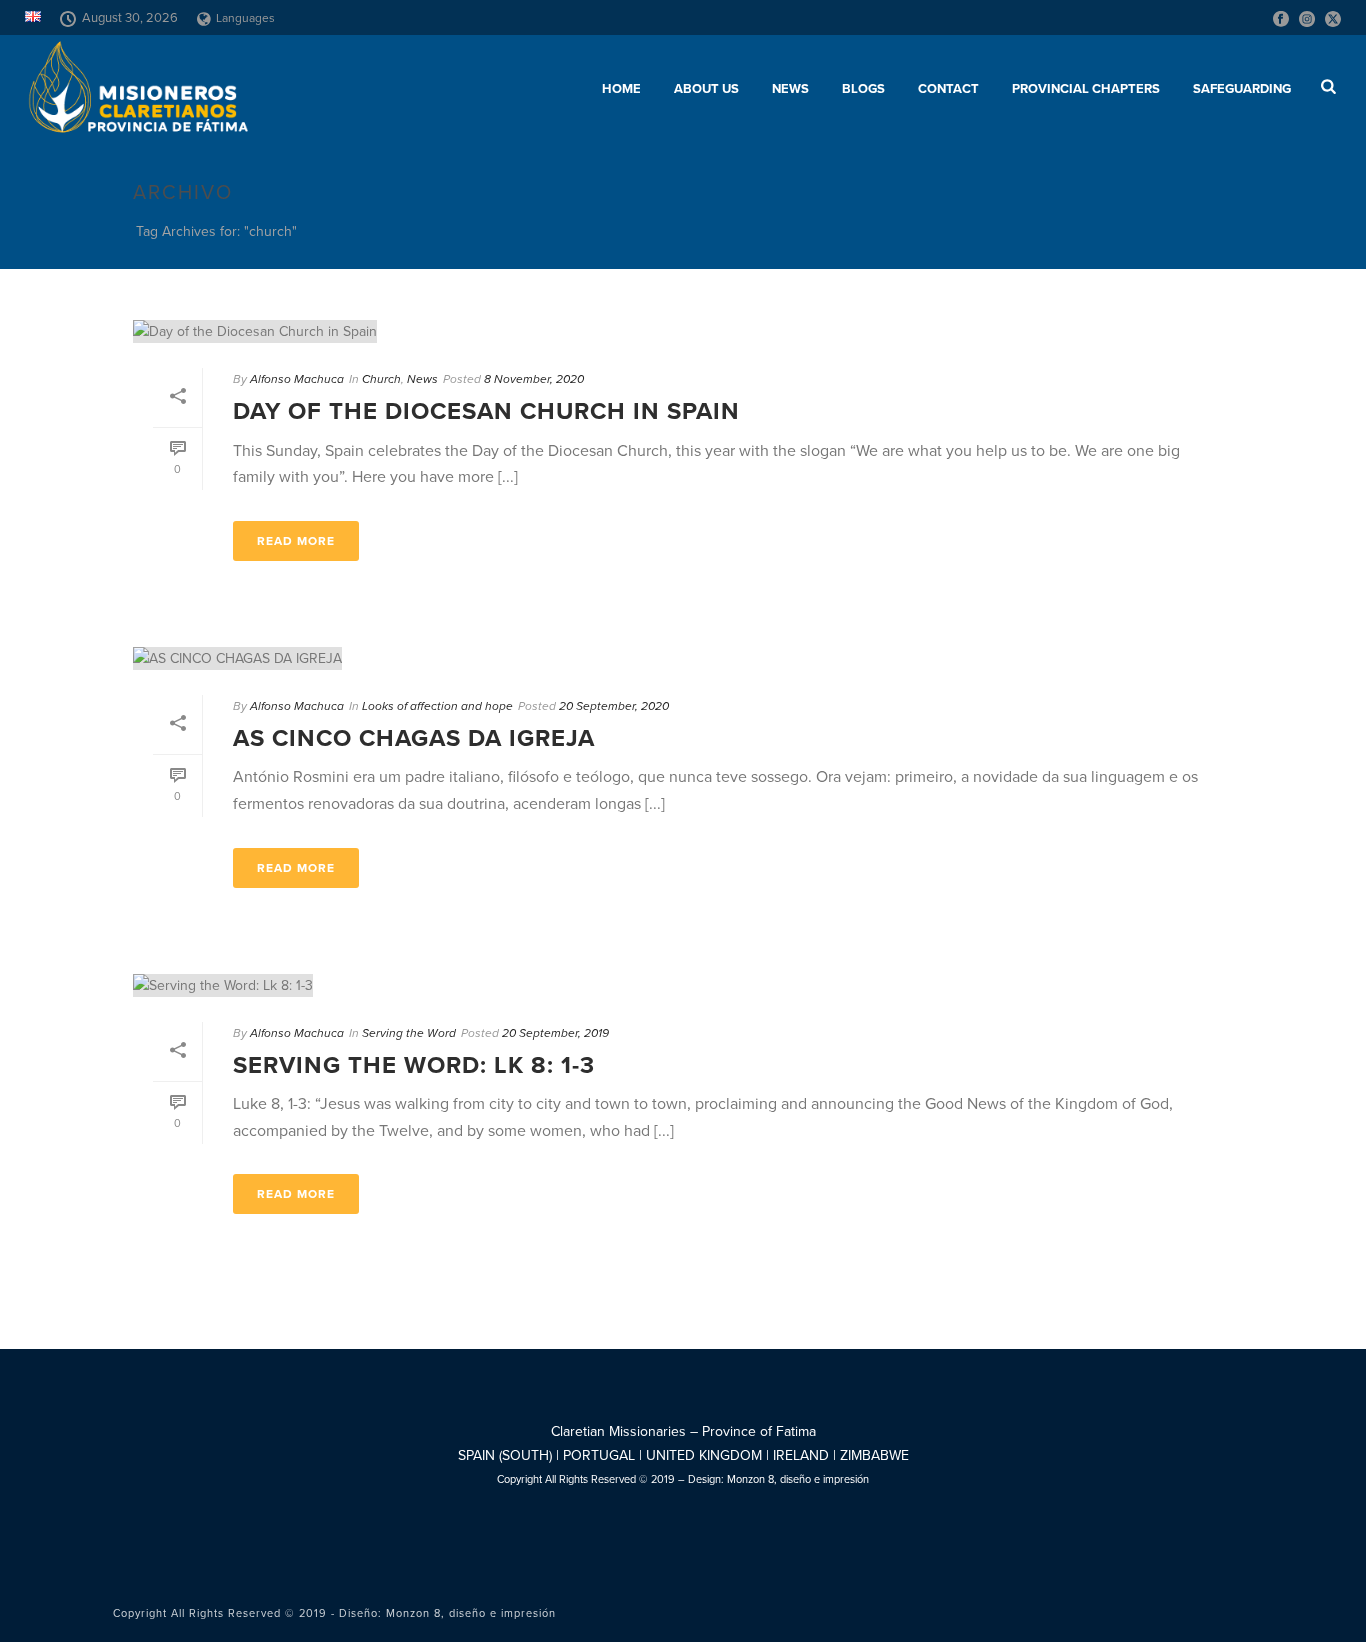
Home (621, 89)
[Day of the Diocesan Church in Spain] (683, 331)
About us (706, 89)
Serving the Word (409, 1033)
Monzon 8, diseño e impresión (798, 1479)
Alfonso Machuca (297, 379)
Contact (948, 89)
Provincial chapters (1086, 89)
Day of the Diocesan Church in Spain (486, 411)
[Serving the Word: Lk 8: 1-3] (683, 985)
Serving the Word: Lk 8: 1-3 (414, 1065)
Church (381, 379)
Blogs (863, 89)
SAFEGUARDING (1242, 89)
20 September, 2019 (555, 1033)
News (790, 89)
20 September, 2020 (614, 706)
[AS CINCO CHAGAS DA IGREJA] (683, 658)
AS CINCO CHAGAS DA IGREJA (414, 738)
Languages (245, 18)
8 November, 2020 (534, 379)
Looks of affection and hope (437, 706)
